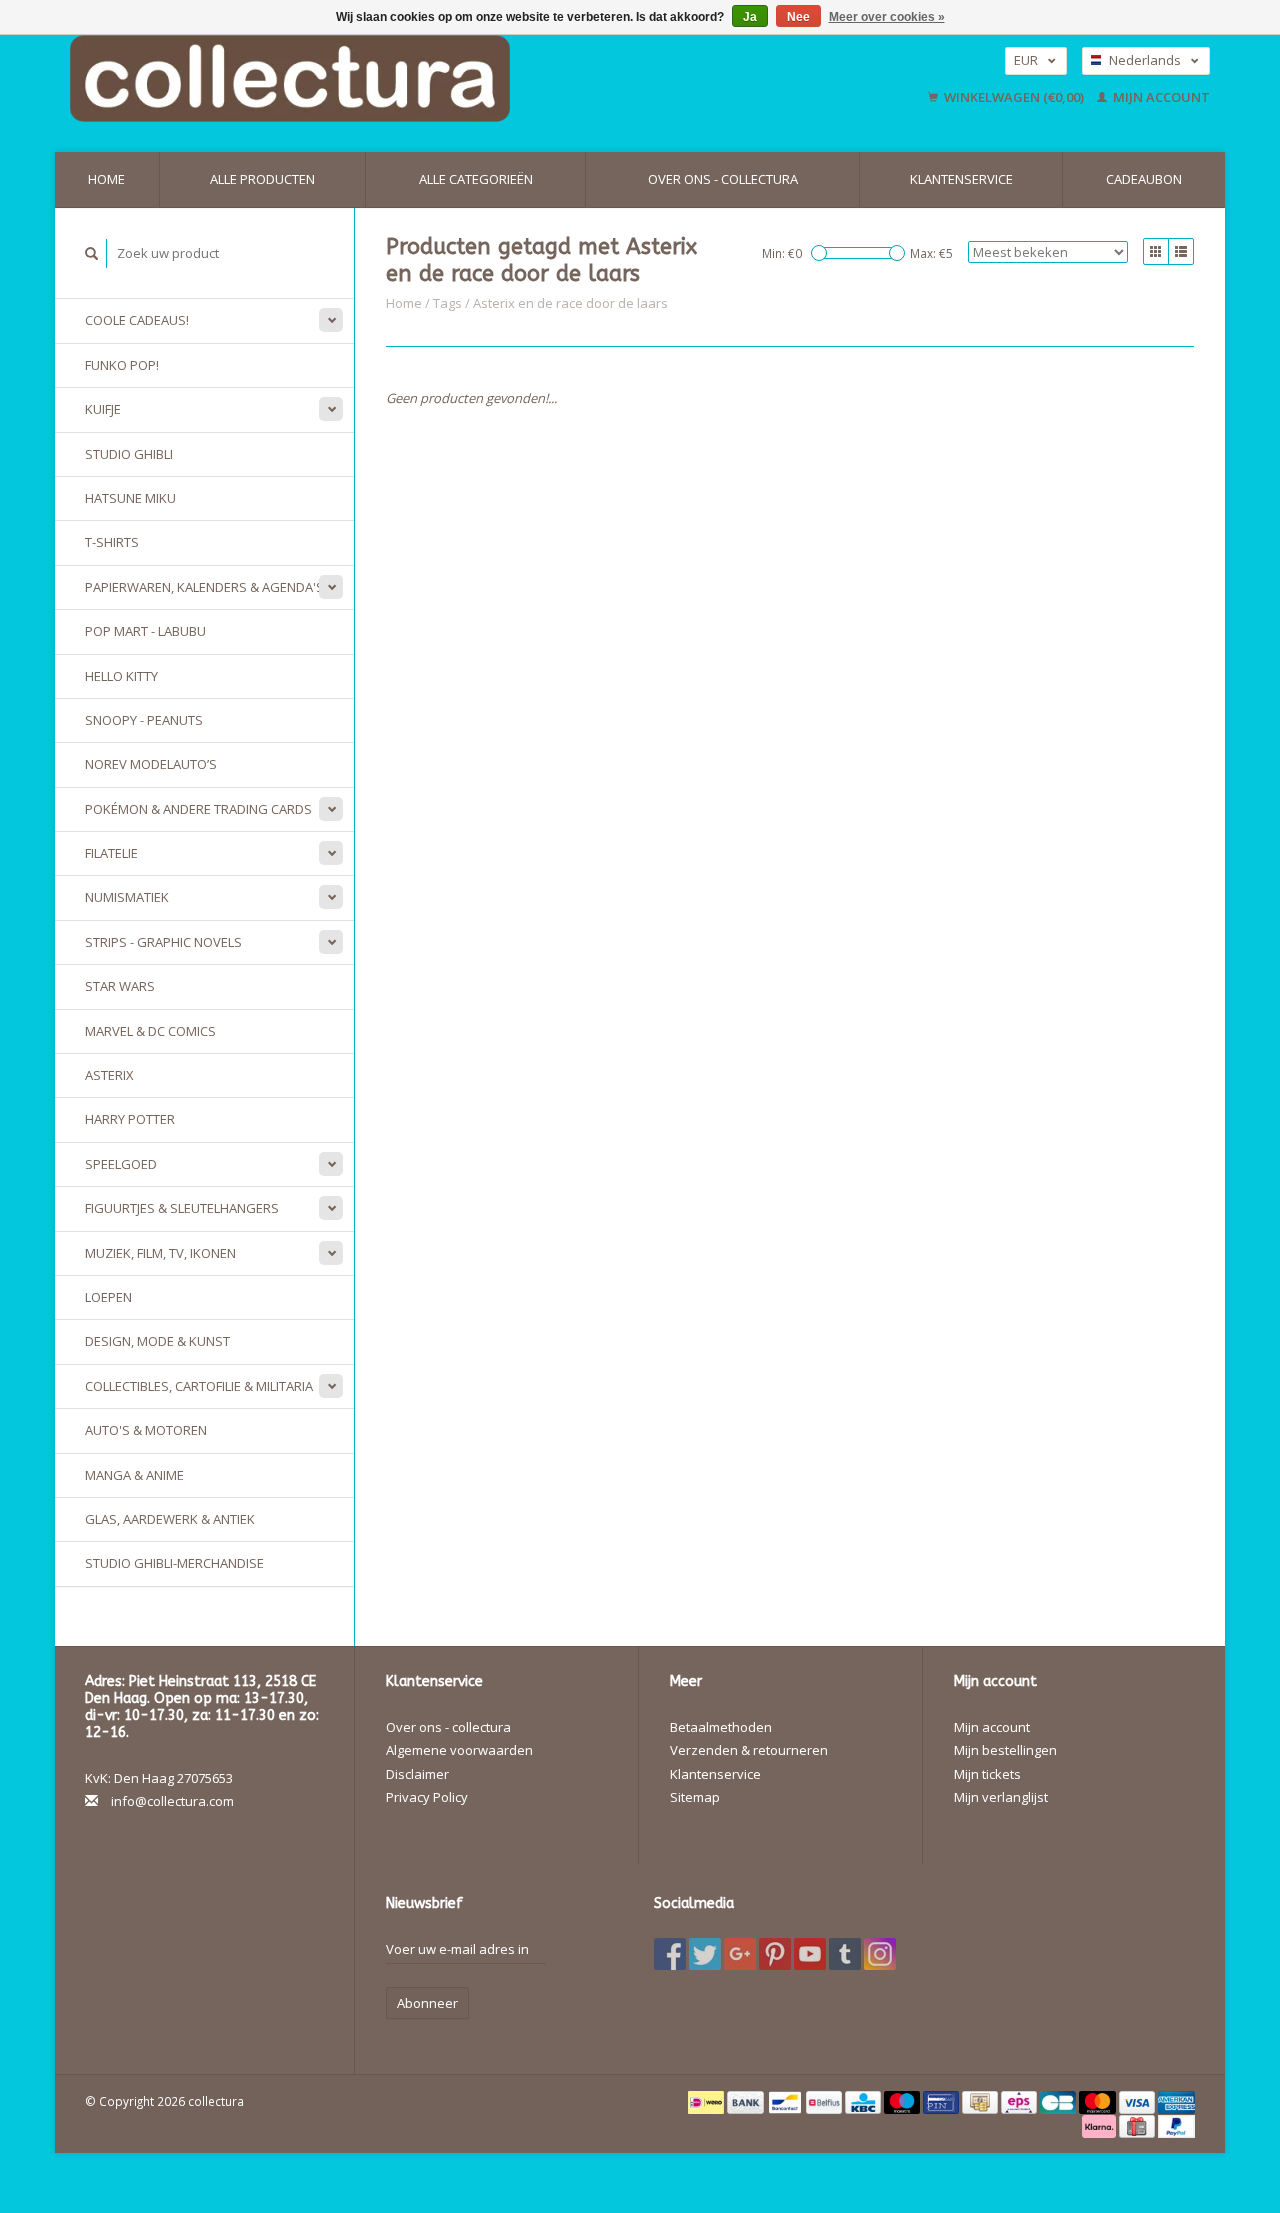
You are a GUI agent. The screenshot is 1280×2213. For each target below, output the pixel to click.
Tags (447, 303)
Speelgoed (121, 1164)
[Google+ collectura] (740, 1954)
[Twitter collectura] (705, 1954)
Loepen (108, 1297)
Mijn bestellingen (1005, 1750)
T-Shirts (112, 542)
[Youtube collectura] (810, 1954)
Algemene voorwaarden (459, 1750)
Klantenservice (961, 179)
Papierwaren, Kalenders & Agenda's (204, 587)
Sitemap (695, 1797)
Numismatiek (127, 897)
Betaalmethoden (721, 1727)
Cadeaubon (1144, 179)
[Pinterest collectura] (775, 1954)
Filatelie (111, 853)
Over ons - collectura (723, 179)
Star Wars (120, 986)
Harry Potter (130, 1119)
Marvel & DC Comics (150, 1031)
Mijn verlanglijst (1001, 1797)
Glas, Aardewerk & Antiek (170, 1519)
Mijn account (1160, 97)
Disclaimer (417, 1774)
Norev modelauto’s (151, 764)
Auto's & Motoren (146, 1430)
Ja (750, 17)
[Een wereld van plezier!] (417, 78)
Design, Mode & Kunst (157, 1341)
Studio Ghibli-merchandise (174, 1563)
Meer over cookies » (887, 17)
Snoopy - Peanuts (144, 720)
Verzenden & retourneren (749, 1750)
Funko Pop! (122, 365)
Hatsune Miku (130, 498)
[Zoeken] (92, 253)
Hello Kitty (121, 676)
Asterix (109, 1075)
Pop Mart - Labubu (145, 631)
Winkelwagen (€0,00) (1014, 97)
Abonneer (427, 2003)
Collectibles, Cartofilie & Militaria (199, 1386)
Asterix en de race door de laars (570, 303)
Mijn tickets (987, 1774)
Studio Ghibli (129, 454)
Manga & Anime (134, 1475)
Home (106, 179)
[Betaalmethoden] (707, 2101)
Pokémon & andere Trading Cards (198, 809)
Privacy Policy (427, 1797)
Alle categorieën (476, 179)
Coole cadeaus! (137, 320)
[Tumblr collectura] (845, 1954)
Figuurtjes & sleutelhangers (182, 1208)
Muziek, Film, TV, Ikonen (160, 1253)
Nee (798, 17)
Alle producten (262, 179)
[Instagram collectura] (880, 1954)
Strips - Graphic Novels (163, 942)
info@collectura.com (172, 1801)
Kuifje (103, 409)
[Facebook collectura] (670, 1954)
